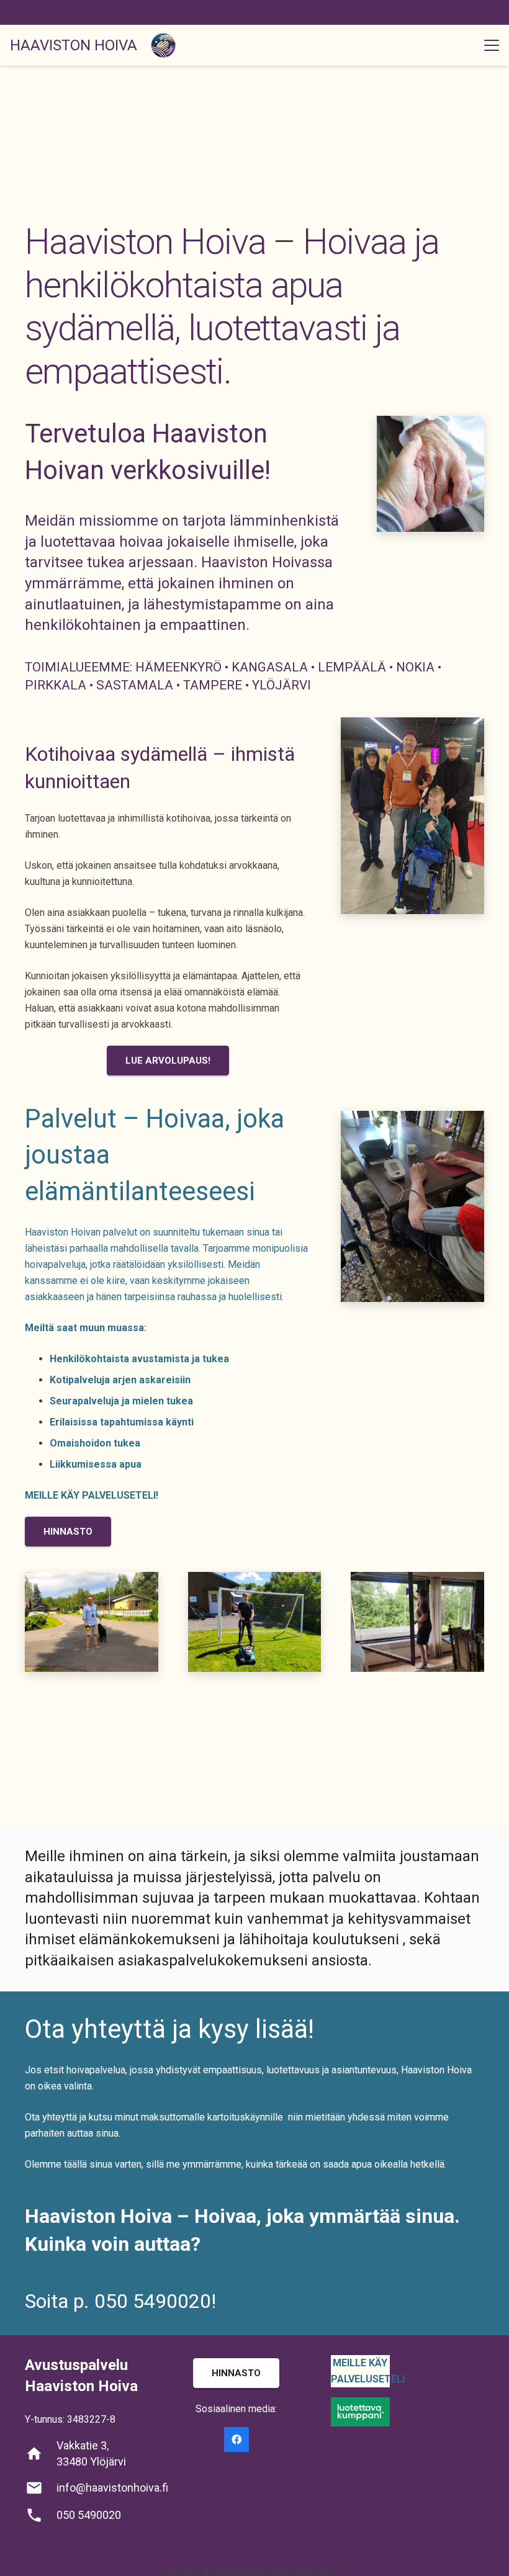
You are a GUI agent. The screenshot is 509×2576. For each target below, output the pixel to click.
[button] (492, 45)
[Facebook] (236, 2439)
